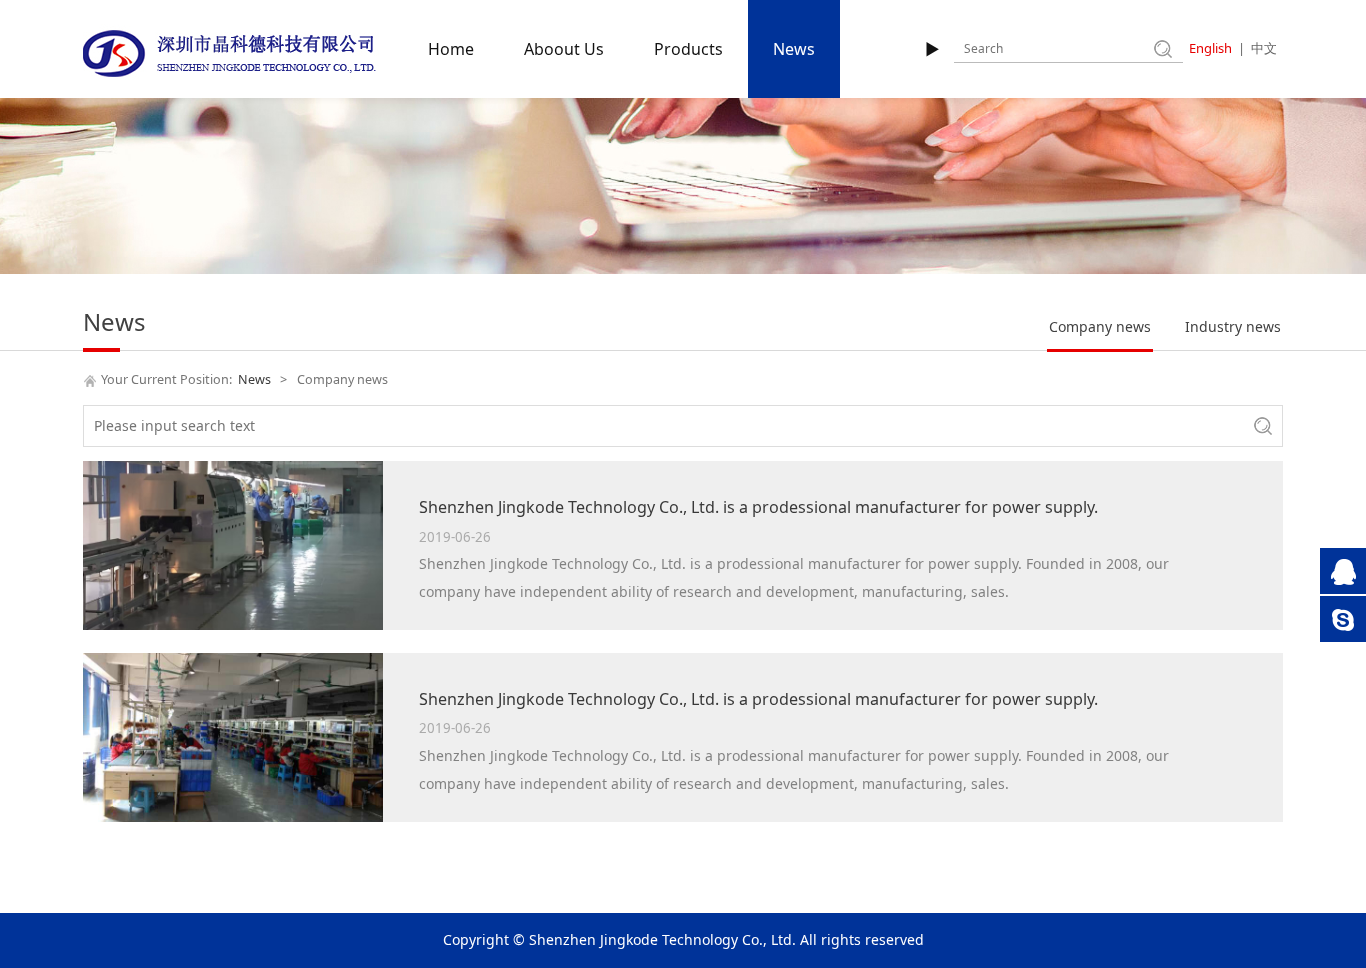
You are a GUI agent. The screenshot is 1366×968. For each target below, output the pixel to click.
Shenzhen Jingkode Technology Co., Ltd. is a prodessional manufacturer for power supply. (758, 507)
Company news (1100, 326)
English (1210, 48)
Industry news (1233, 326)
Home (451, 49)
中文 (1264, 48)
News (794, 49)
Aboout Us (564, 49)
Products (688, 49)
